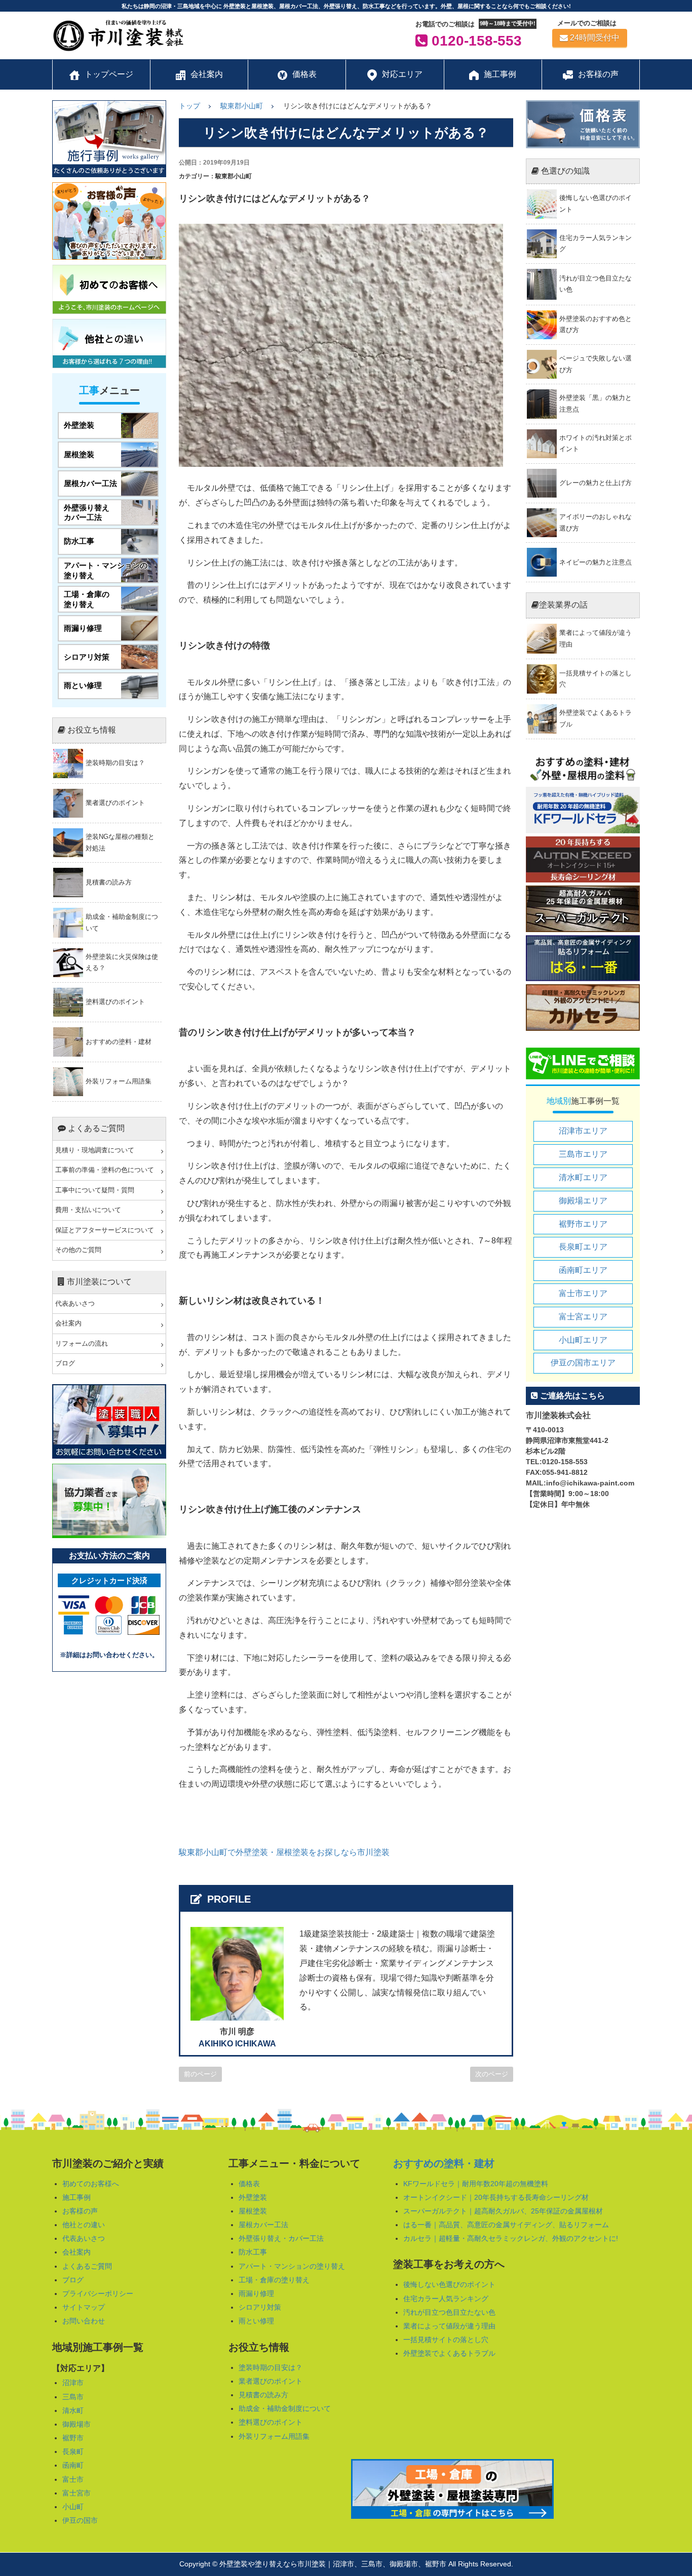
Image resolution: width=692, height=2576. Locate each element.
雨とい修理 (256, 2321)
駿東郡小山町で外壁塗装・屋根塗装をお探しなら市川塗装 (284, 1852)
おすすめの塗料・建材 (444, 2163)
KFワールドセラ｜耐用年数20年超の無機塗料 (476, 2184)
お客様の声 (80, 2211)
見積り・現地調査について (95, 1150)
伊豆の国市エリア (583, 1363)
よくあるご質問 (87, 2266)
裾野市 (73, 2438)
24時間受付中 (595, 38)
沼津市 (73, 2383)
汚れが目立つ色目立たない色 (449, 2312)
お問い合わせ (84, 2321)
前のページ (200, 2074)
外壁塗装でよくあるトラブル (449, 2353)
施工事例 (76, 2197)
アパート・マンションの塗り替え (292, 2266)
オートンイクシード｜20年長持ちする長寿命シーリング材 (496, 2197)
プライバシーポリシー (98, 2293)
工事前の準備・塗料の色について (105, 1170)
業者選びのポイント (271, 2381)
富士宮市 (76, 2493)
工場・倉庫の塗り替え (274, 2280)
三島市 (73, 2397)
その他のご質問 (78, 1250)
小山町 (73, 2507)
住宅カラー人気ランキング (446, 2299)
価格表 (249, 2184)
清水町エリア (583, 1177)
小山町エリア (583, 1340)
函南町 (73, 2465)
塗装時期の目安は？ (271, 2367)
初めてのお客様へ (91, 2184)
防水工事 (253, 2252)
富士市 (73, 2479)
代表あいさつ (75, 1304)
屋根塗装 (253, 2211)
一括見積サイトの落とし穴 (446, 2340)
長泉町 (73, 2451)
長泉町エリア (583, 1247)
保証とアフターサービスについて (105, 1230)
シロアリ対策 (260, 2307)
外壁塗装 (253, 2197)
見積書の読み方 (263, 2395)
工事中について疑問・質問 (95, 1190)
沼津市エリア (583, 1131)
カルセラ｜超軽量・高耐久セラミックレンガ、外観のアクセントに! (511, 2238)
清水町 (73, 2410)
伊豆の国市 (80, 2520)
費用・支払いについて (88, 1210)
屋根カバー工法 (263, 2225)
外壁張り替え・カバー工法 (281, 2238)
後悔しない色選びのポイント (449, 2284)
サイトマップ (84, 2307)
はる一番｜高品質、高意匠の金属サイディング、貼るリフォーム (506, 2225)
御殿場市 (76, 2424)
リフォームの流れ (82, 1344)
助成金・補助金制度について (285, 2408)
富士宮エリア (583, 1317)
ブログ (65, 1363)
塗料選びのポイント (271, 2422)
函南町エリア (583, 1270)
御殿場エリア (583, 1201)
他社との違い (84, 2225)
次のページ (492, 2074)
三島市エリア (583, 1154)
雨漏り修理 (256, 2293)
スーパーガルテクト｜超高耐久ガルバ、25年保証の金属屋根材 (503, 2211)
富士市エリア (583, 1293)
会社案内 (68, 1323)
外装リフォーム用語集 (274, 2436)
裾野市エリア (583, 1224)
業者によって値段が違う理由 (449, 2326)
